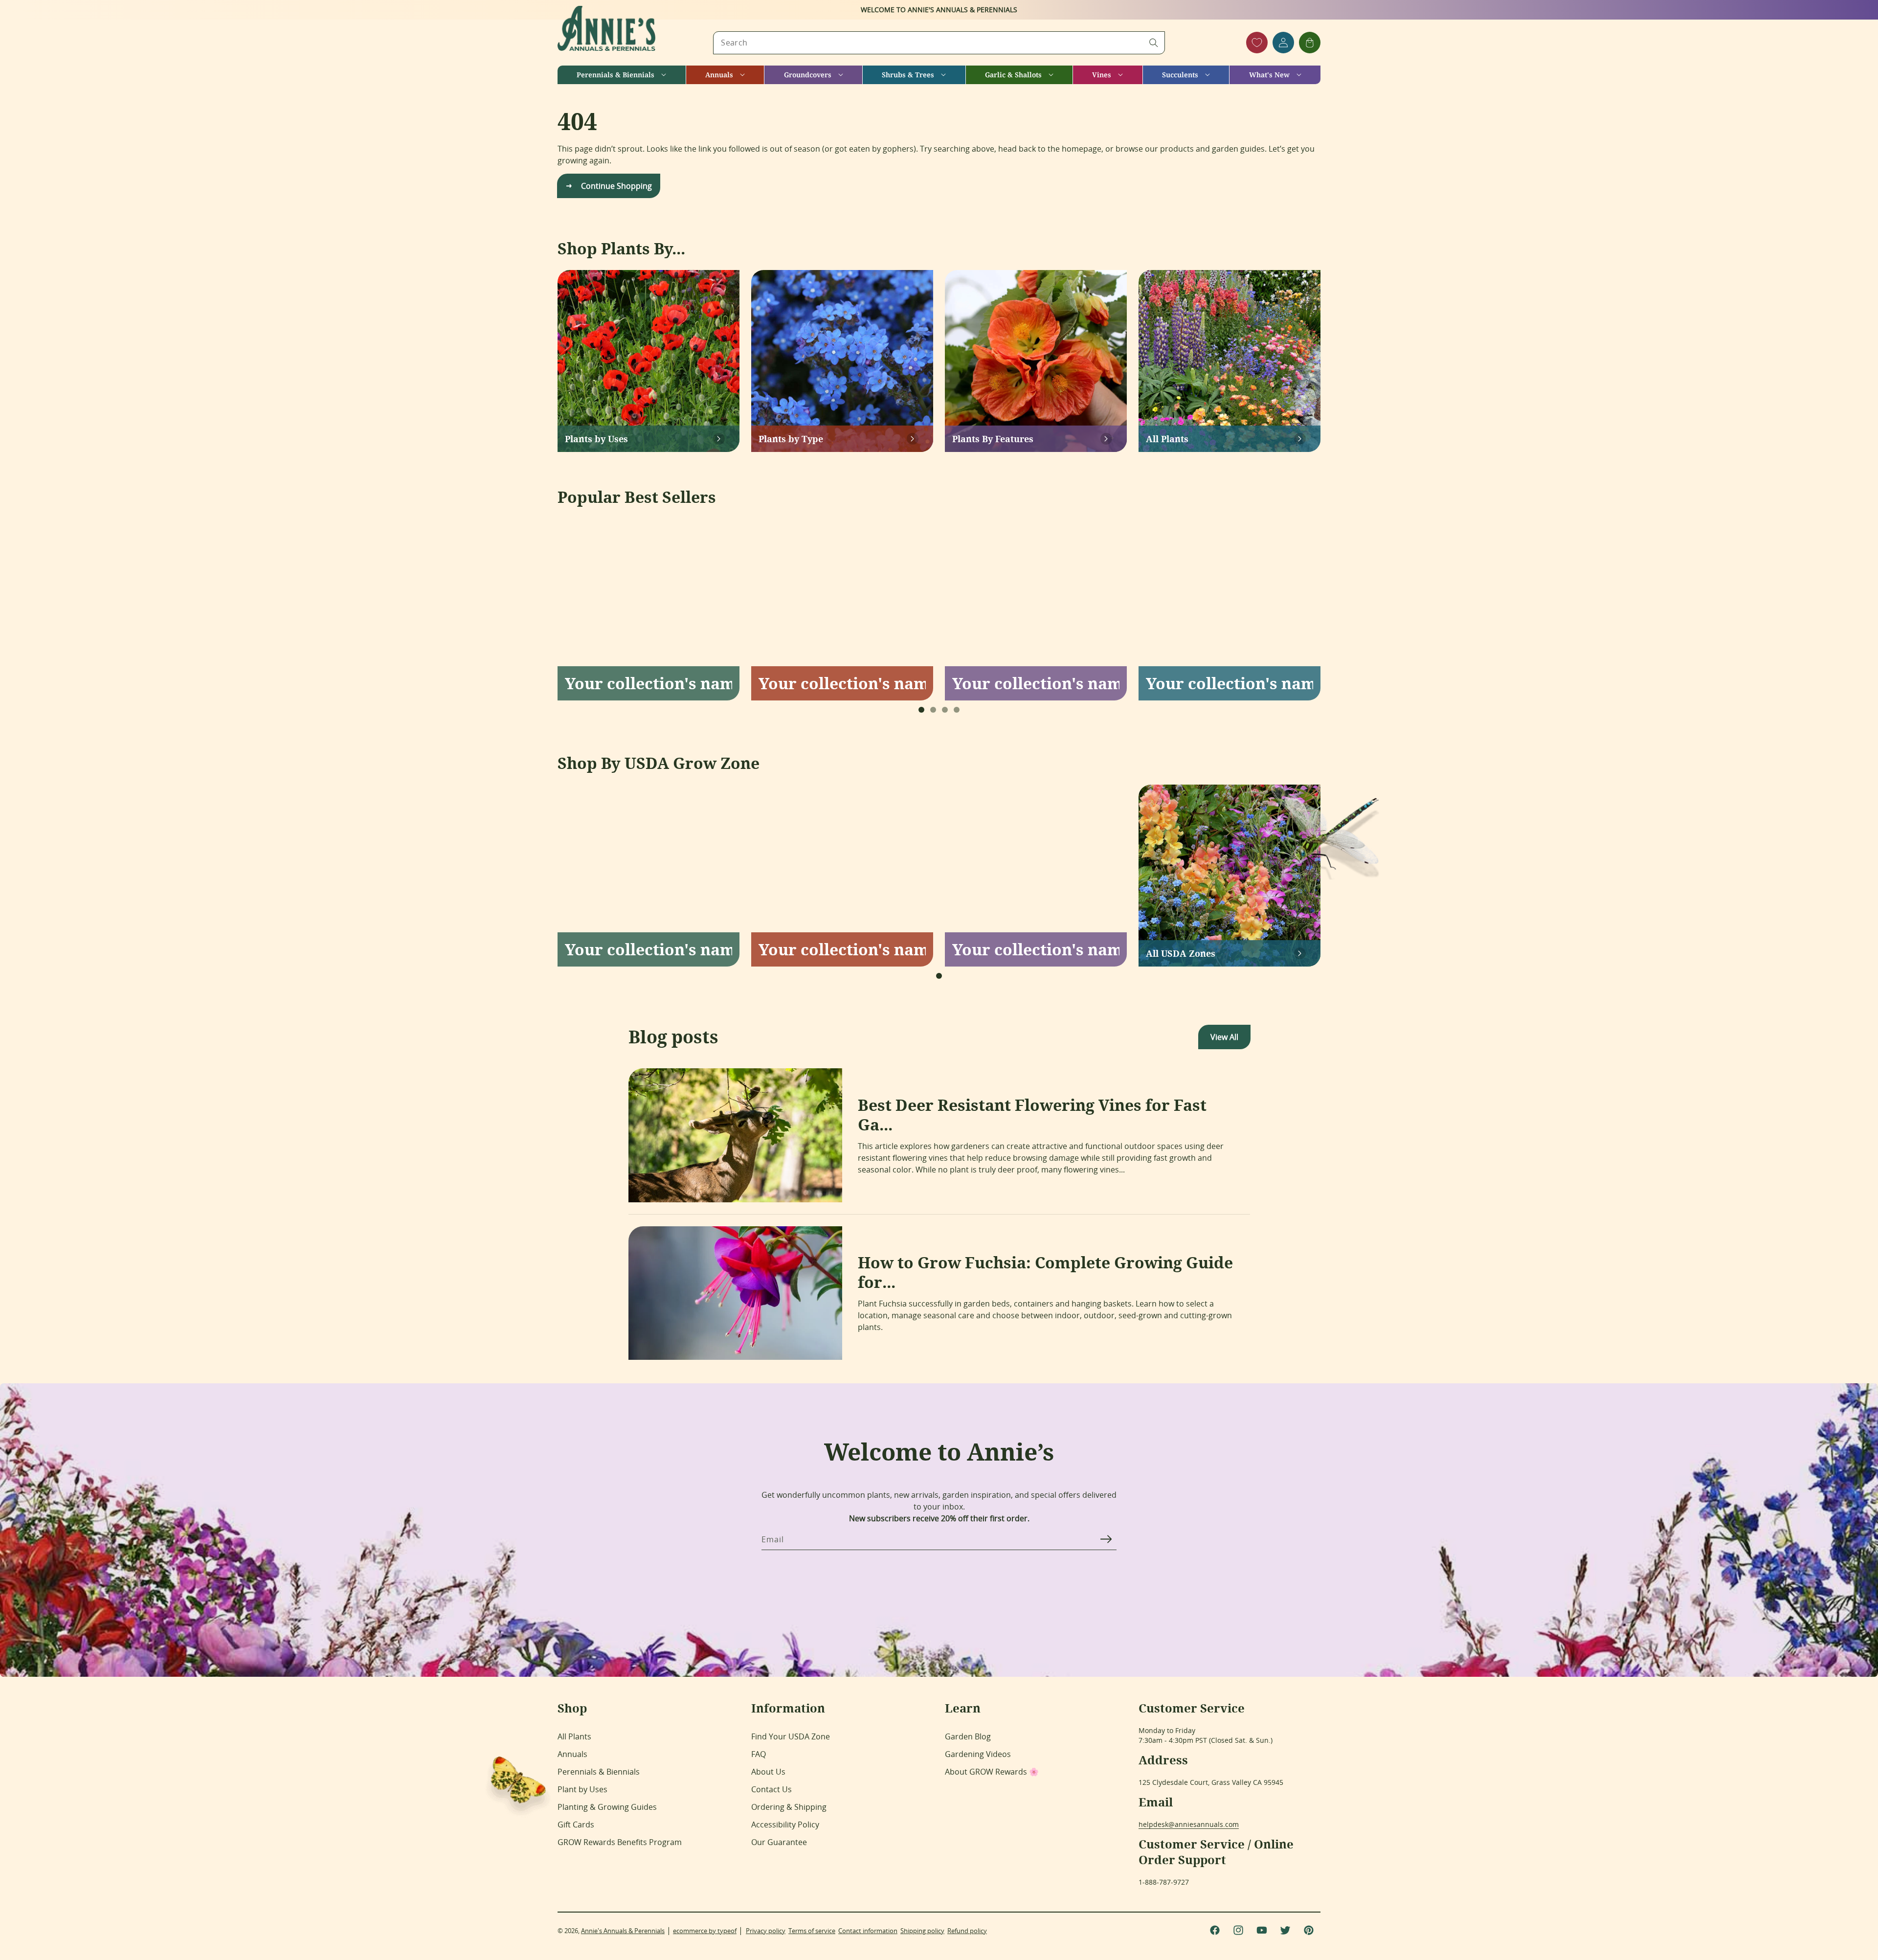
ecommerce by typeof (705, 1931)
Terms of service (812, 1931)
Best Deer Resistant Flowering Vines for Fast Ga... (1032, 1115)
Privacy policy (766, 1931)
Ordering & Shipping (789, 1807)
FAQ (759, 1754)
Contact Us (771, 1789)
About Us (768, 1772)
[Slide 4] (957, 710)
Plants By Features (993, 439)
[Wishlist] (1257, 43)
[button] (621, 75)
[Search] (1154, 43)
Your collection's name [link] (648, 683)
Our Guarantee (779, 1842)
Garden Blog (968, 1736)
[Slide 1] (921, 710)
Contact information (868, 1931)
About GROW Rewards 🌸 (992, 1772)
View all (1224, 1037)
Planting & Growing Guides (607, 1807)
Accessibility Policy (785, 1825)
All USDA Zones (1181, 953)
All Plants (1167, 439)
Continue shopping (616, 186)
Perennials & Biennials (599, 1772)
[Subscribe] (1106, 1539)
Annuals (572, 1754)
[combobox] (939, 43)
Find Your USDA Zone (791, 1736)
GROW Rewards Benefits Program (620, 1842)
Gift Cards (576, 1825)
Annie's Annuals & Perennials (623, 1931)
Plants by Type (791, 439)
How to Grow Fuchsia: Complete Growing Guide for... (1045, 1272)
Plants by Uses (596, 439)
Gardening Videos (978, 1754)
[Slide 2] (933, 710)
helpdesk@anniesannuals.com (1189, 1824)
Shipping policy (922, 1931)
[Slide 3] (945, 710)
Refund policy (967, 1931)
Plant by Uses (582, 1789)
